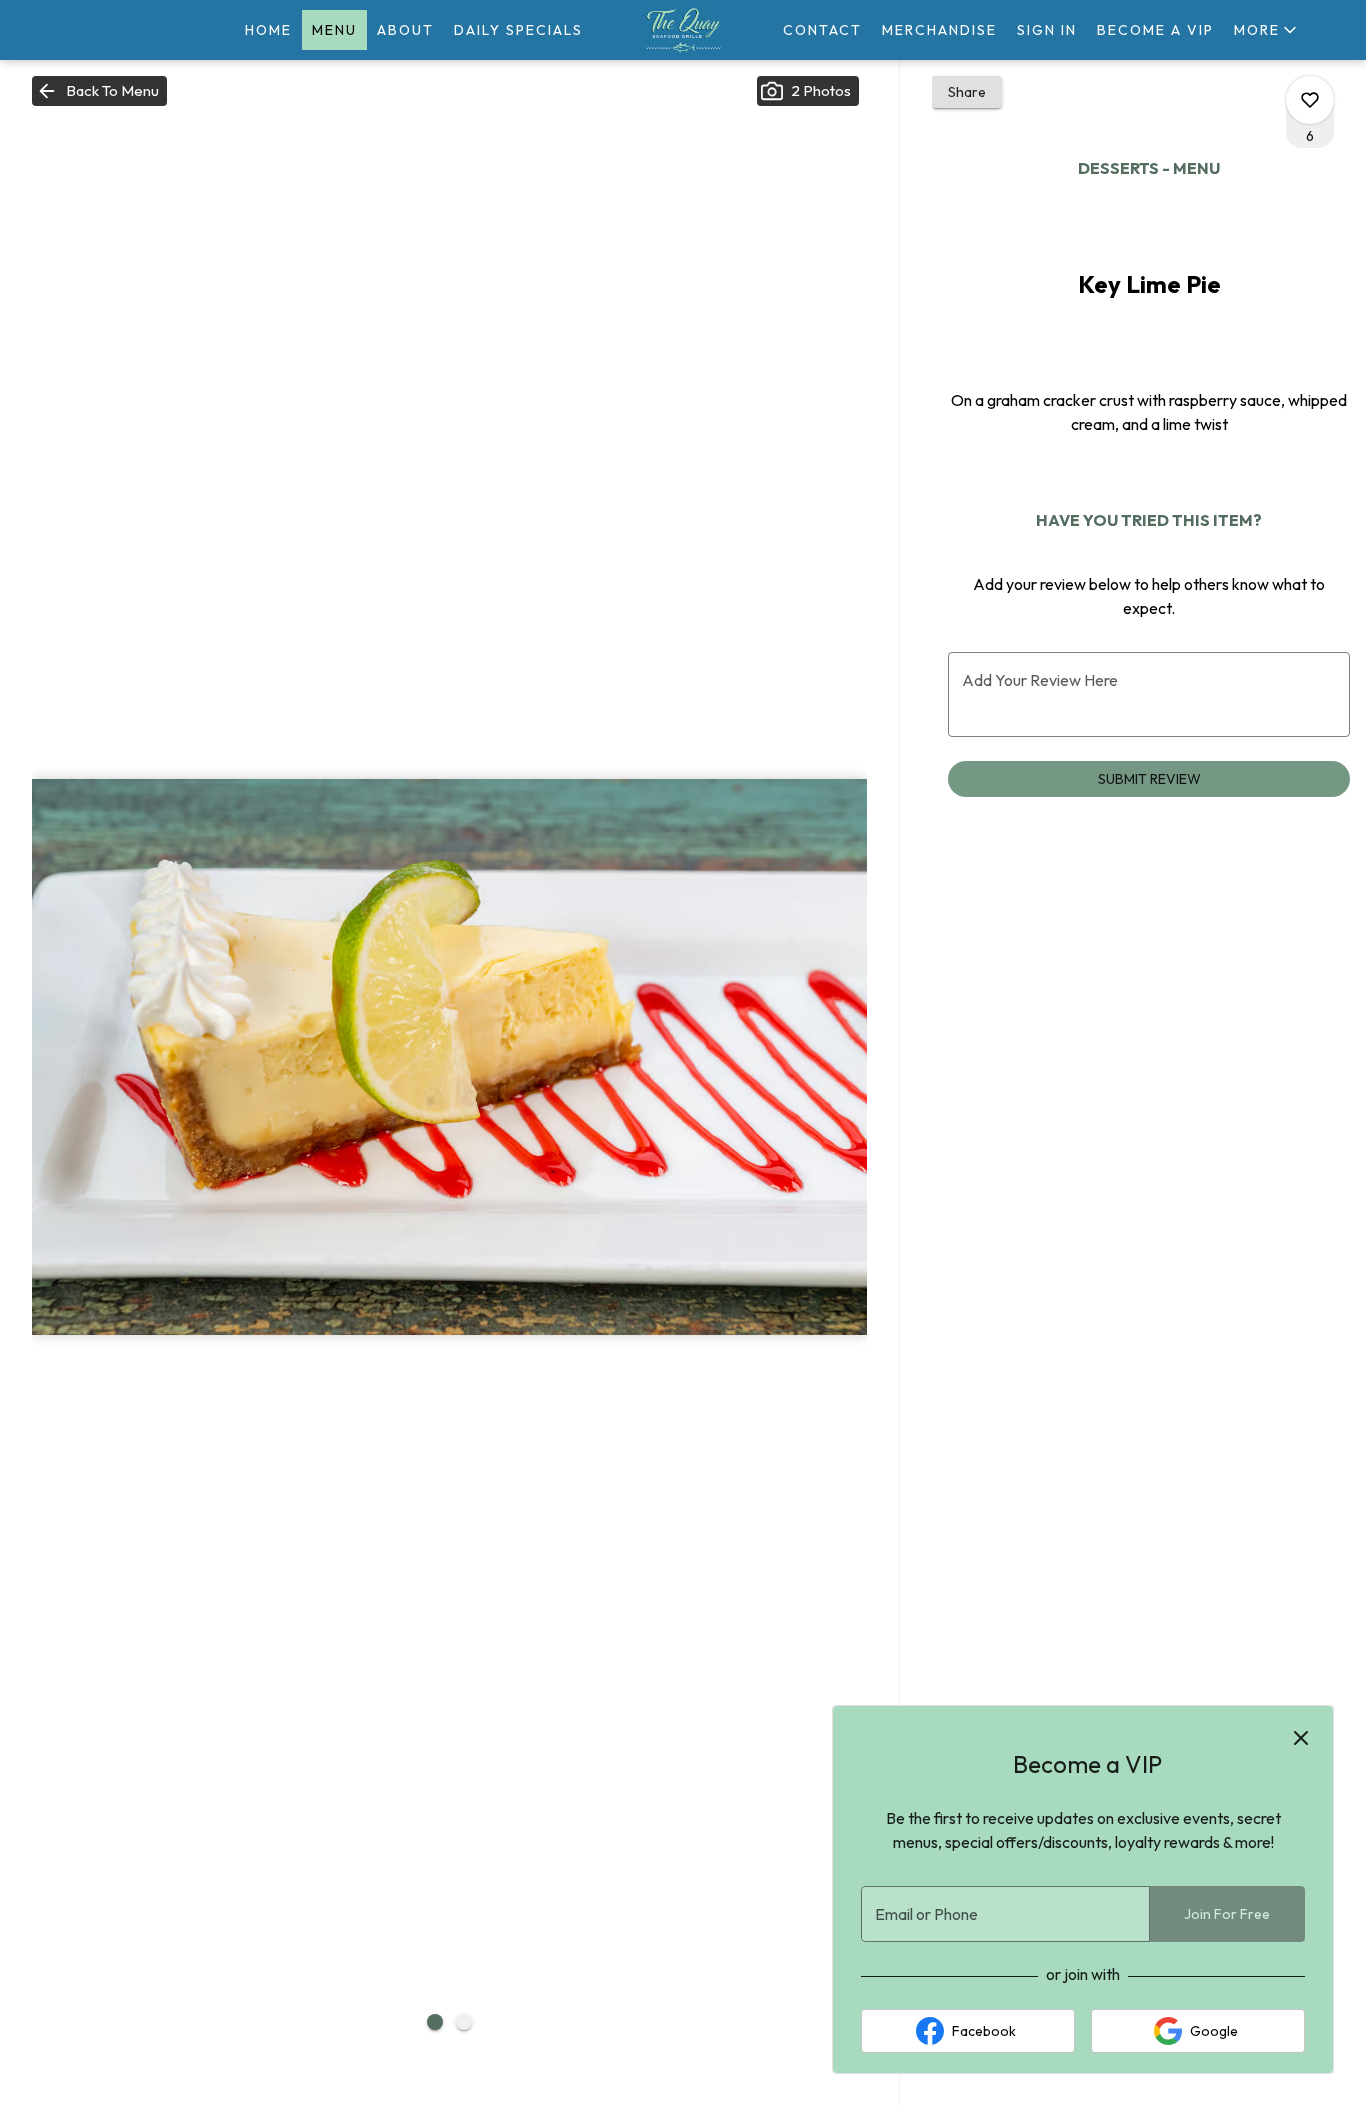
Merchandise (939, 30)
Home (268, 30)
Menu (334, 30)
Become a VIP (1155, 30)
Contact (822, 30)
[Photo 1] (435, 2022)
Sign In (1047, 30)
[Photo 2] (464, 2022)
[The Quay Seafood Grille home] (683, 30)
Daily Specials (518, 30)
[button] (1267, 30)
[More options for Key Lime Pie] (1310, 100)
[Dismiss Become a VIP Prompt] (1301, 1738)
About (405, 30)
